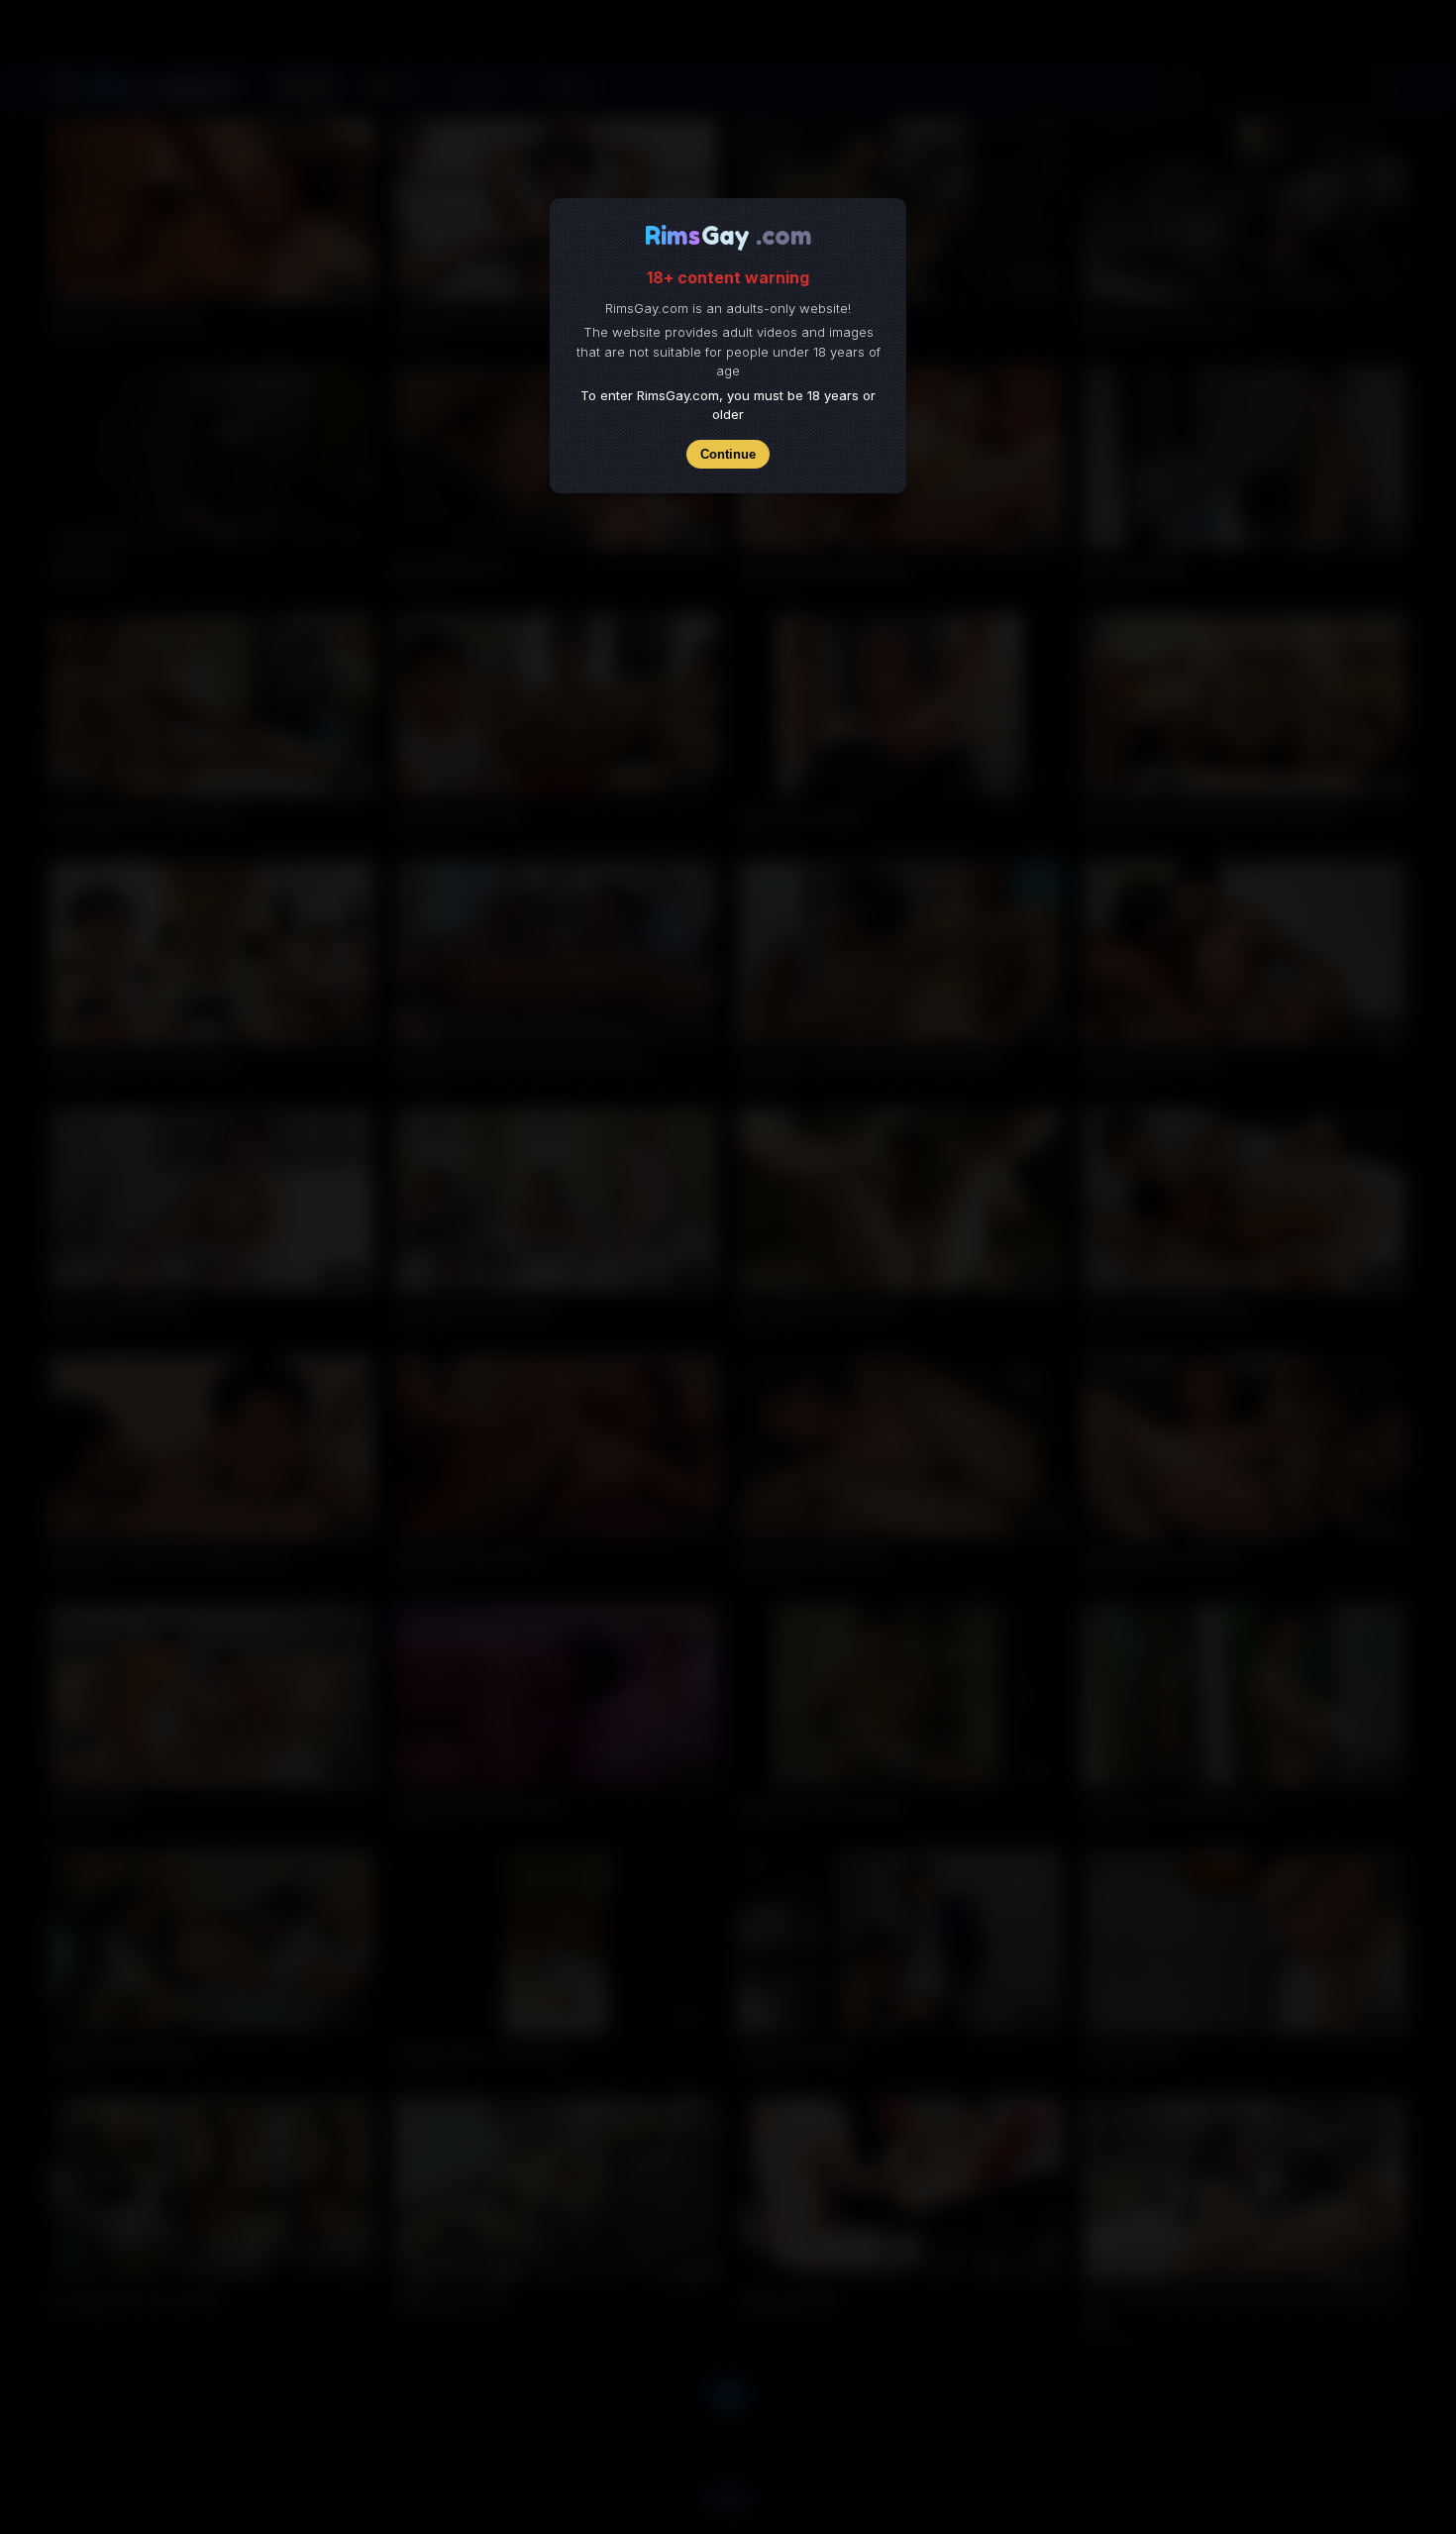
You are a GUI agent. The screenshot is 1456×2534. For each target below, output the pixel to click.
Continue (728, 454)
